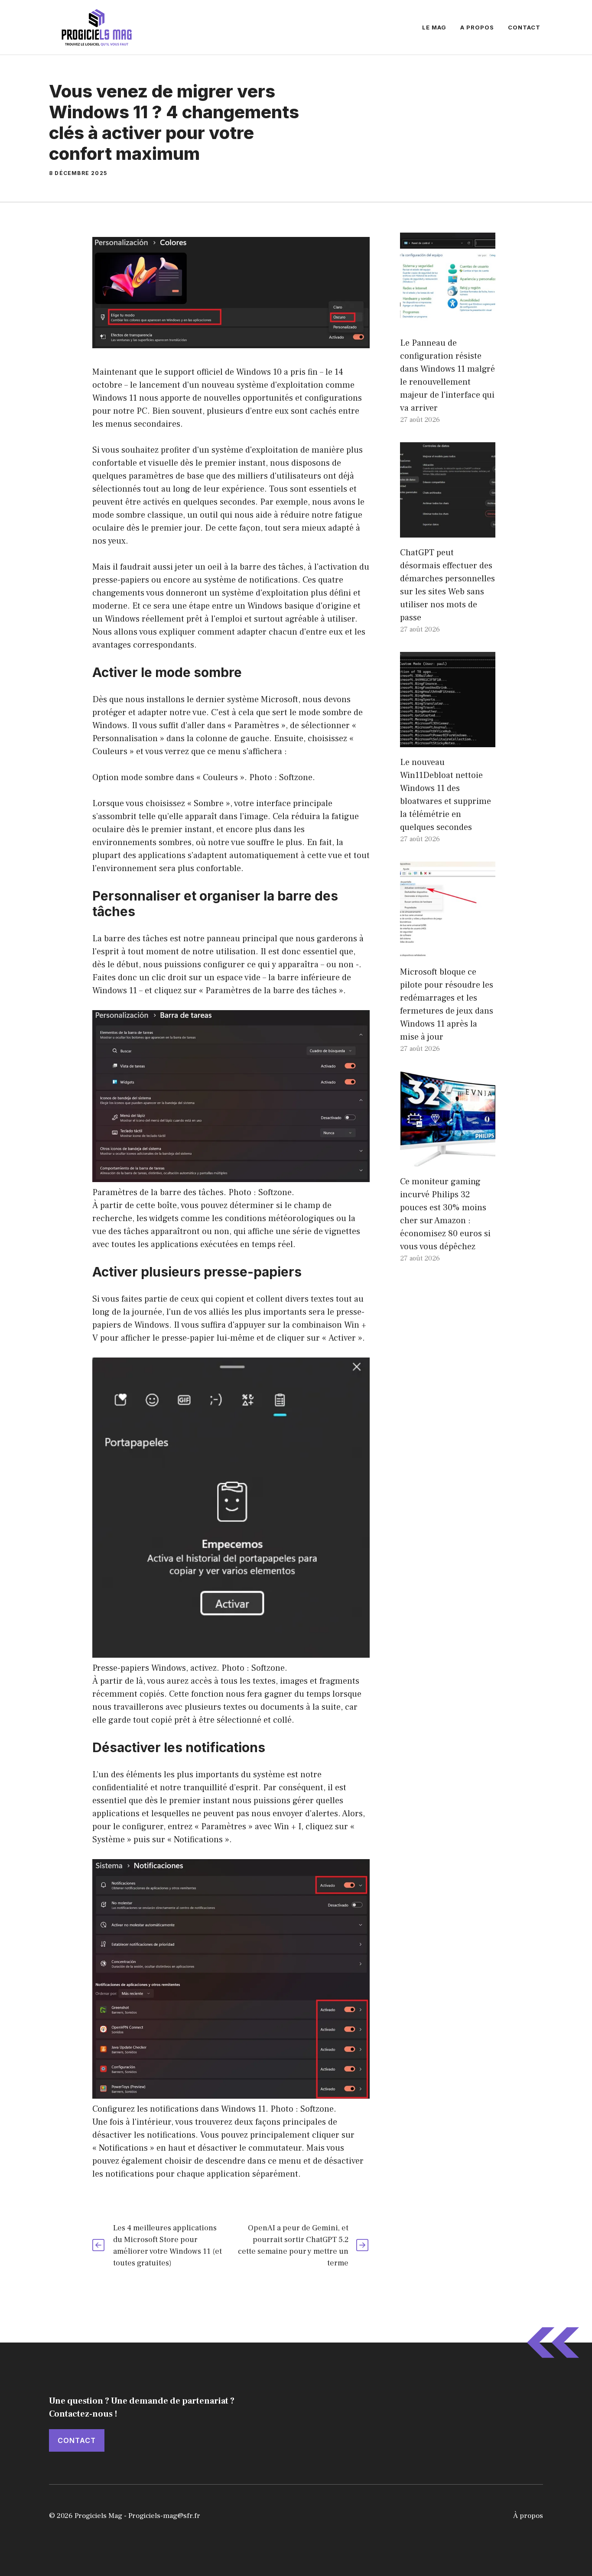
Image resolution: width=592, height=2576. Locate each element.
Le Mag (434, 27)
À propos (528, 2516)
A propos (477, 27)
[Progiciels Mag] (97, 27)
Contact (524, 27)
